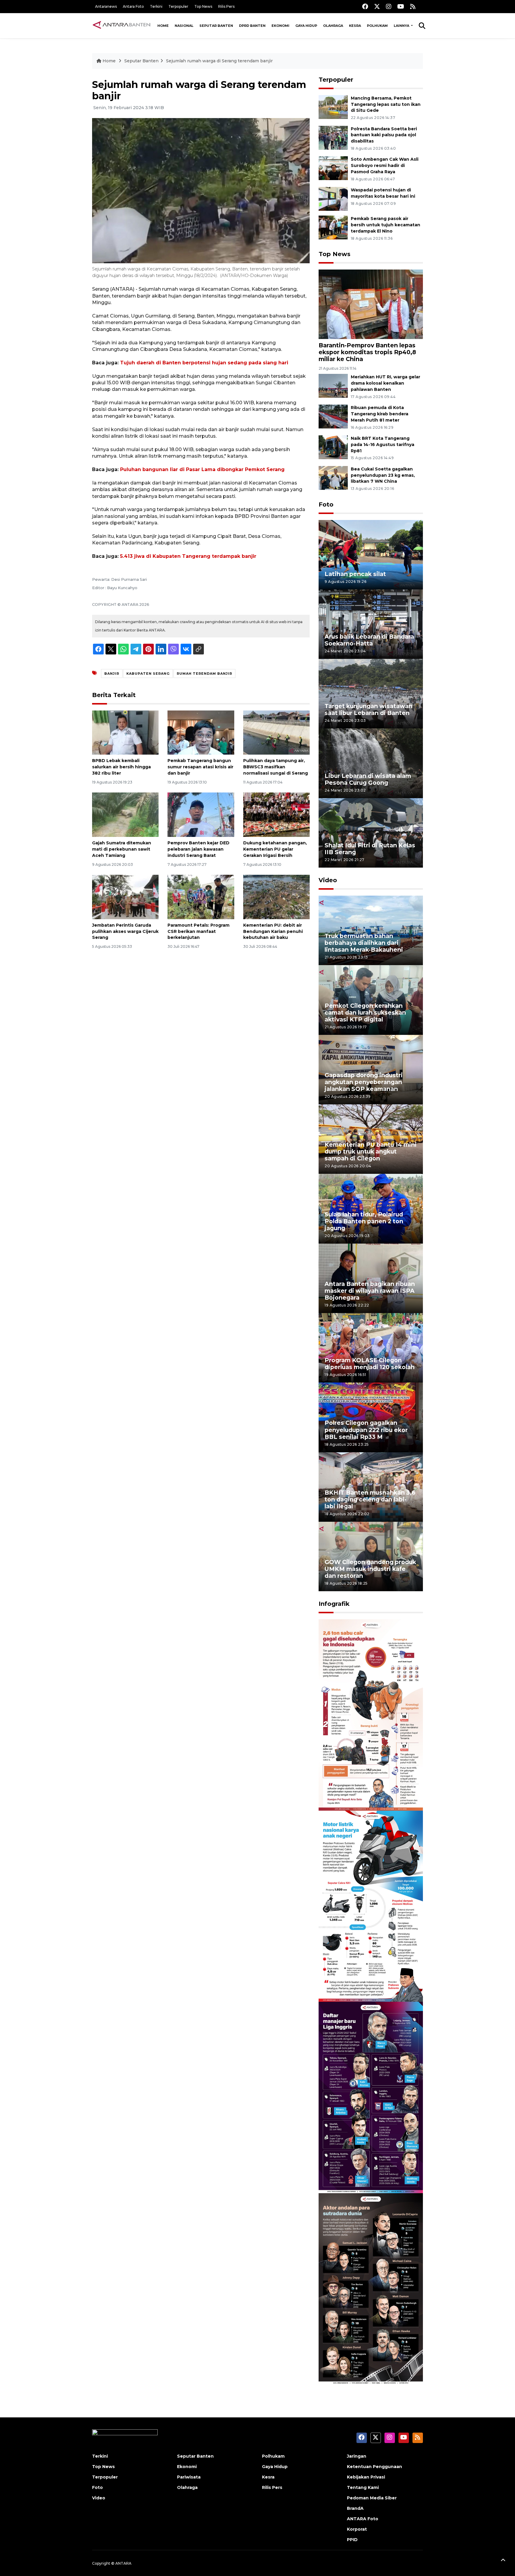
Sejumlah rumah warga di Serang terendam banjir (219, 61)
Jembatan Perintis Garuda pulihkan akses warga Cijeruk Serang (125, 931)
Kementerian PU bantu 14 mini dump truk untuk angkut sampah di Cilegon (371, 1151)
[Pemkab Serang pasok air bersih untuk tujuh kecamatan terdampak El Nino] (333, 227)
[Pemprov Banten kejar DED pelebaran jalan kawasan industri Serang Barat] (201, 814)
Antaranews (106, 6)
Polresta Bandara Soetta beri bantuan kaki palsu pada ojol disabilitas (384, 135)
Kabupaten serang (148, 674)
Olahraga (333, 26)
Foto (326, 504)
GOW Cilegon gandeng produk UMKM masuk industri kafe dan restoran (370, 1569)
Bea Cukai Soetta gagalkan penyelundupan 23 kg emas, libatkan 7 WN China (383, 475)
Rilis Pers (226, 6)
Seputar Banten (216, 26)
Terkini (156, 6)
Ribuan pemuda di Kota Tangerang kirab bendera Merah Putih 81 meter (380, 414)
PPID (352, 2540)
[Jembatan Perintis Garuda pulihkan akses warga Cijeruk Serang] (125, 897)
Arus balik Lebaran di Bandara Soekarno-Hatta (369, 640)
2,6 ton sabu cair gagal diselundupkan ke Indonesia (367, 1792)
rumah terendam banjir (204, 674)
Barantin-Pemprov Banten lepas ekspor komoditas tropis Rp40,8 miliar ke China (367, 352)
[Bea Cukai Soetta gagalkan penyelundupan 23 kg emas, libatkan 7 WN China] (333, 477)
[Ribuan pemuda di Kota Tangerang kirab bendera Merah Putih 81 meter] (333, 416)
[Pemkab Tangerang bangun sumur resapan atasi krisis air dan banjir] (201, 732)
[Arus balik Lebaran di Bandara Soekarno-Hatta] (371, 624)
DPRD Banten (252, 26)
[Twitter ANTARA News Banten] (377, 6)
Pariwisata (189, 2477)
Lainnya (402, 26)
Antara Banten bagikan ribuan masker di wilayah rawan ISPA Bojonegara (370, 1291)
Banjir (112, 674)
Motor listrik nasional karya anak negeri (365, 1983)
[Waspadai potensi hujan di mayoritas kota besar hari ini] (333, 198)
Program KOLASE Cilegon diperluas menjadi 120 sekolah (370, 1364)
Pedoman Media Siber (372, 2498)
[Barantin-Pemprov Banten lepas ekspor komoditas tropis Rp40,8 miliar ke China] (371, 304)
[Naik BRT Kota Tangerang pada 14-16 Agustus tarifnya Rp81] (333, 447)
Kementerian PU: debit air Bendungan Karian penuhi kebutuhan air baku (273, 931)
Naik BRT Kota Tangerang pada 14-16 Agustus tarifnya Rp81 (383, 445)
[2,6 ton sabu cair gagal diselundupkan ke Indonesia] (371, 1715)
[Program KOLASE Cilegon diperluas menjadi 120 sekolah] (371, 1347)
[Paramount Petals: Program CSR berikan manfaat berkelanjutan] (201, 897)
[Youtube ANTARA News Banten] (401, 6)
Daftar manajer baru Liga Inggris (362, 2174)
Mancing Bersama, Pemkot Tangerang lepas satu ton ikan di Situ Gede (386, 104)
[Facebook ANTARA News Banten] (365, 6)
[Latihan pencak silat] (371, 554)
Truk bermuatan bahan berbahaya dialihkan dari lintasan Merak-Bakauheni (364, 943)
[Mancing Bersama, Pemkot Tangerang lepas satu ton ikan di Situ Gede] (333, 107)
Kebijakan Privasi (366, 2477)
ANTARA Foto (363, 2519)
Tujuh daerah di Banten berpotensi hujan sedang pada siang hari (204, 363)
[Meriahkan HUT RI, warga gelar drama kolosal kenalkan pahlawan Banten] (333, 386)
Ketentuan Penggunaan (374, 2467)
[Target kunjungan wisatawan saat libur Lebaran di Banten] (371, 693)
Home (163, 26)
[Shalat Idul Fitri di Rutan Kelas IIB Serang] (371, 833)
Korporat (357, 2529)
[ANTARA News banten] (122, 26)
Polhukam (377, 26)
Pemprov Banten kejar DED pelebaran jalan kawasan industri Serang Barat (198, 849)
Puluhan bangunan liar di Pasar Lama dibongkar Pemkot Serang (202, 469)
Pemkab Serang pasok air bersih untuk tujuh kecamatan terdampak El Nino (386, 225)
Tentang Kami (363, 2487)
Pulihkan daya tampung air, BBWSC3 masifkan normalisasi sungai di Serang (276, 767)
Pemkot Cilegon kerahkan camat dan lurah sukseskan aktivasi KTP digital (365, 1013)
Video (328, 880)
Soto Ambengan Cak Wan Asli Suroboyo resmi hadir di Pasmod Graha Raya (385, 165)
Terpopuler (178, 6)
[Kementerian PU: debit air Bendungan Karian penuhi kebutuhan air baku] (276, 897)
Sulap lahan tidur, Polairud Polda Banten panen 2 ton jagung (364, 1221)
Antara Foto (133, 6)
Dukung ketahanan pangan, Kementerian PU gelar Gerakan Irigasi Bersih (275, 849)
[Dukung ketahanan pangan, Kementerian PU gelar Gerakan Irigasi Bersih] (276, 814)
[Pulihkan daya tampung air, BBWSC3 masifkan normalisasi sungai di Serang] (276, 732)
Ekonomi (280, 26)
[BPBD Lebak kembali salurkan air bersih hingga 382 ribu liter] (125, 732)
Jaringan (357, 2456)
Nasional (184, 26)
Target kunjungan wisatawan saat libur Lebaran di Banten (369, 709)
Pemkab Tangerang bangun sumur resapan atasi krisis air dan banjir (200, 767)
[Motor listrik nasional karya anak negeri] (371, 1906)
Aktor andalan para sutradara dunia (368, 2366)
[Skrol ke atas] (503, 2561)
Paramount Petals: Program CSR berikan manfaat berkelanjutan (198, 931)
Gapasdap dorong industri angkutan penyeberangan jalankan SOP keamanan (364, 1082)
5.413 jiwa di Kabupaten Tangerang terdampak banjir (188, 556)
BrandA (355, 2508)
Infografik (334, 1604)
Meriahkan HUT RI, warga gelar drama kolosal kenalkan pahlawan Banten (386, 383)
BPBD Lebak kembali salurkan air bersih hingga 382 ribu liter (121, 767)
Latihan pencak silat (355, 574)
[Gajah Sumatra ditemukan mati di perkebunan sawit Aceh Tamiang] (125, 814)
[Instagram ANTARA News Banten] (389, 6)
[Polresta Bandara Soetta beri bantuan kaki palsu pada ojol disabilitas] (333, 137)
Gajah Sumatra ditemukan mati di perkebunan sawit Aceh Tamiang (122, 849)
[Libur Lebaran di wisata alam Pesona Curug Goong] (371, 763)
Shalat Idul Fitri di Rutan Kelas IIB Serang (370, 849)
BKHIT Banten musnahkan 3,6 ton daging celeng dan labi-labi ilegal (370, 1499)
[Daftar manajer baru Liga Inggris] (371, 2097)
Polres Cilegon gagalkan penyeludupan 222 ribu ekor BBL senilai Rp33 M (366, 1430)
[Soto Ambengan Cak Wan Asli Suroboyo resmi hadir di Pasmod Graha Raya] (333, 168)
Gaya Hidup (306, 26)
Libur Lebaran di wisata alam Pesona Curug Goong (368, 779)
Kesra (355, 26)
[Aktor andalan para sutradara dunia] (371, 2288)
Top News (203, 6)
